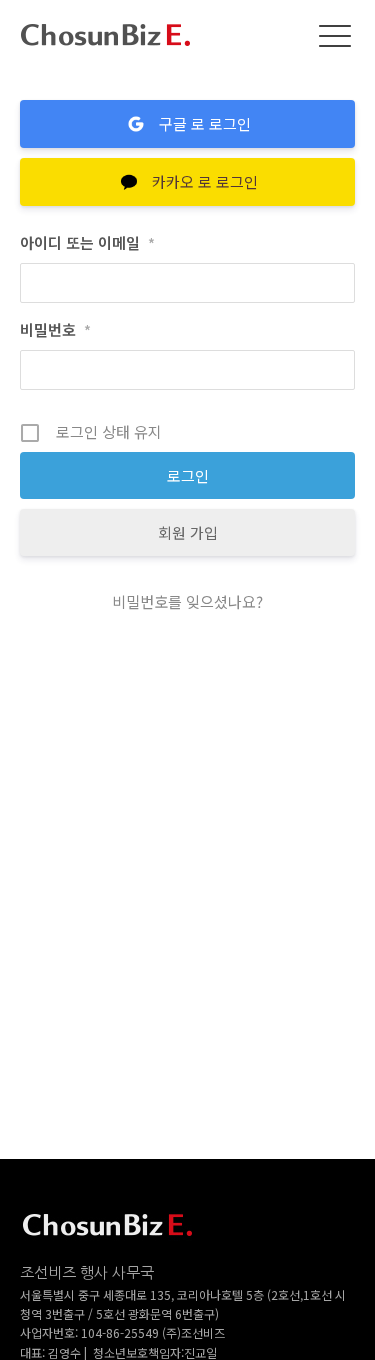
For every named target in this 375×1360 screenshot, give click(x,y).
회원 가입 (188, 532)
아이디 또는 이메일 (87, 242)
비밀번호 (55, 329)
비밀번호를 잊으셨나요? (187, 601)
